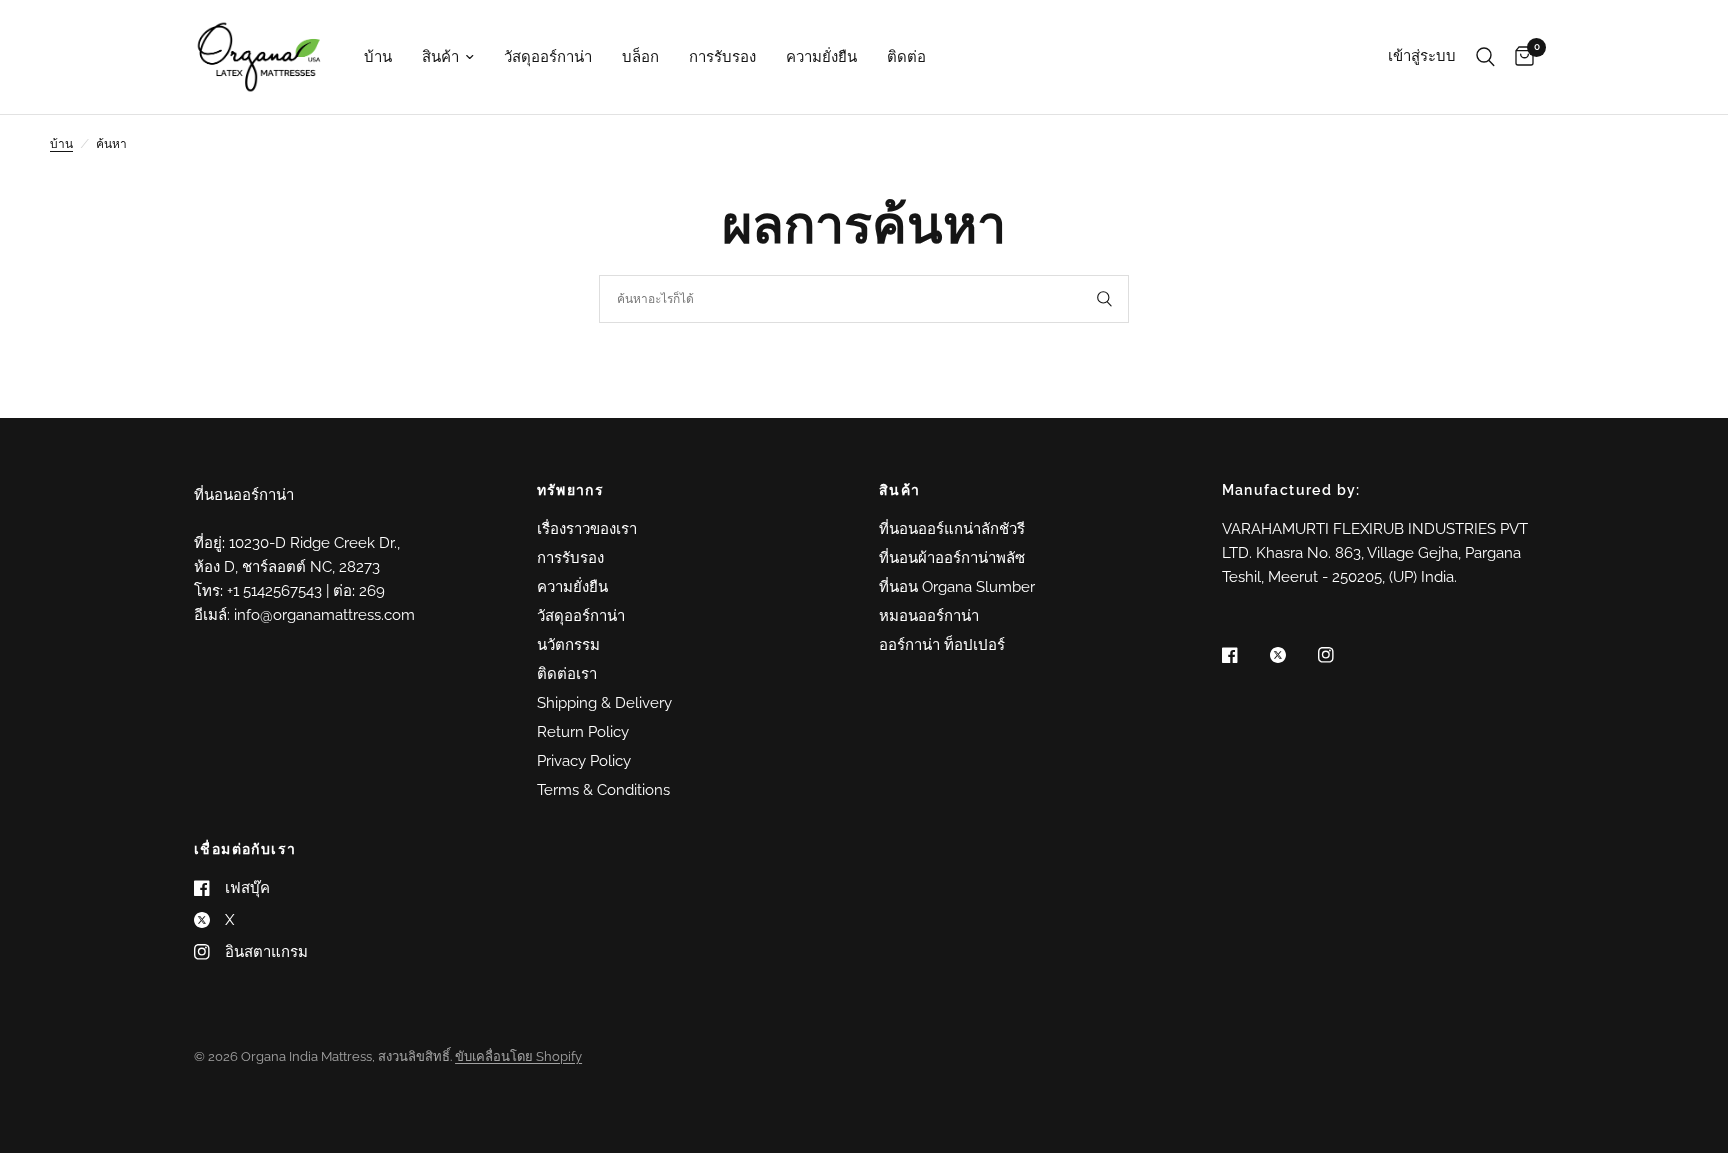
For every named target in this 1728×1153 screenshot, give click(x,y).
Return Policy (583, 732)
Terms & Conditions (603, 790)
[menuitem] (378, 57)
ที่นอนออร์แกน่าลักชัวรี (952, 529)
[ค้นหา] (1485, 57)
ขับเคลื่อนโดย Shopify (518, 1056)
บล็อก (640, 57)
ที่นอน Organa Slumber (957, 587)
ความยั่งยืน (821, 57)
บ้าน (378, 57)
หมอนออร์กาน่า (929, 616)
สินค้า (440, 57)
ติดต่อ (906, 57)
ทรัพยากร (571, 490)
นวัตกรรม (568, 645)
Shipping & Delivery (604, 703)
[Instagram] (1340, 655)
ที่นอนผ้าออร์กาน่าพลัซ (952, 558)
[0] (1519, 57)
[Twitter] (1292, 655)
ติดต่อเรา (567, 674)
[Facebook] (1244, 655)
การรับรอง (722, 57)
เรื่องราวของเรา (587, 529)
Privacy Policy (584, 761)
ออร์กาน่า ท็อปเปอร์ (942, 645)
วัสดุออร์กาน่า (548, 57)
